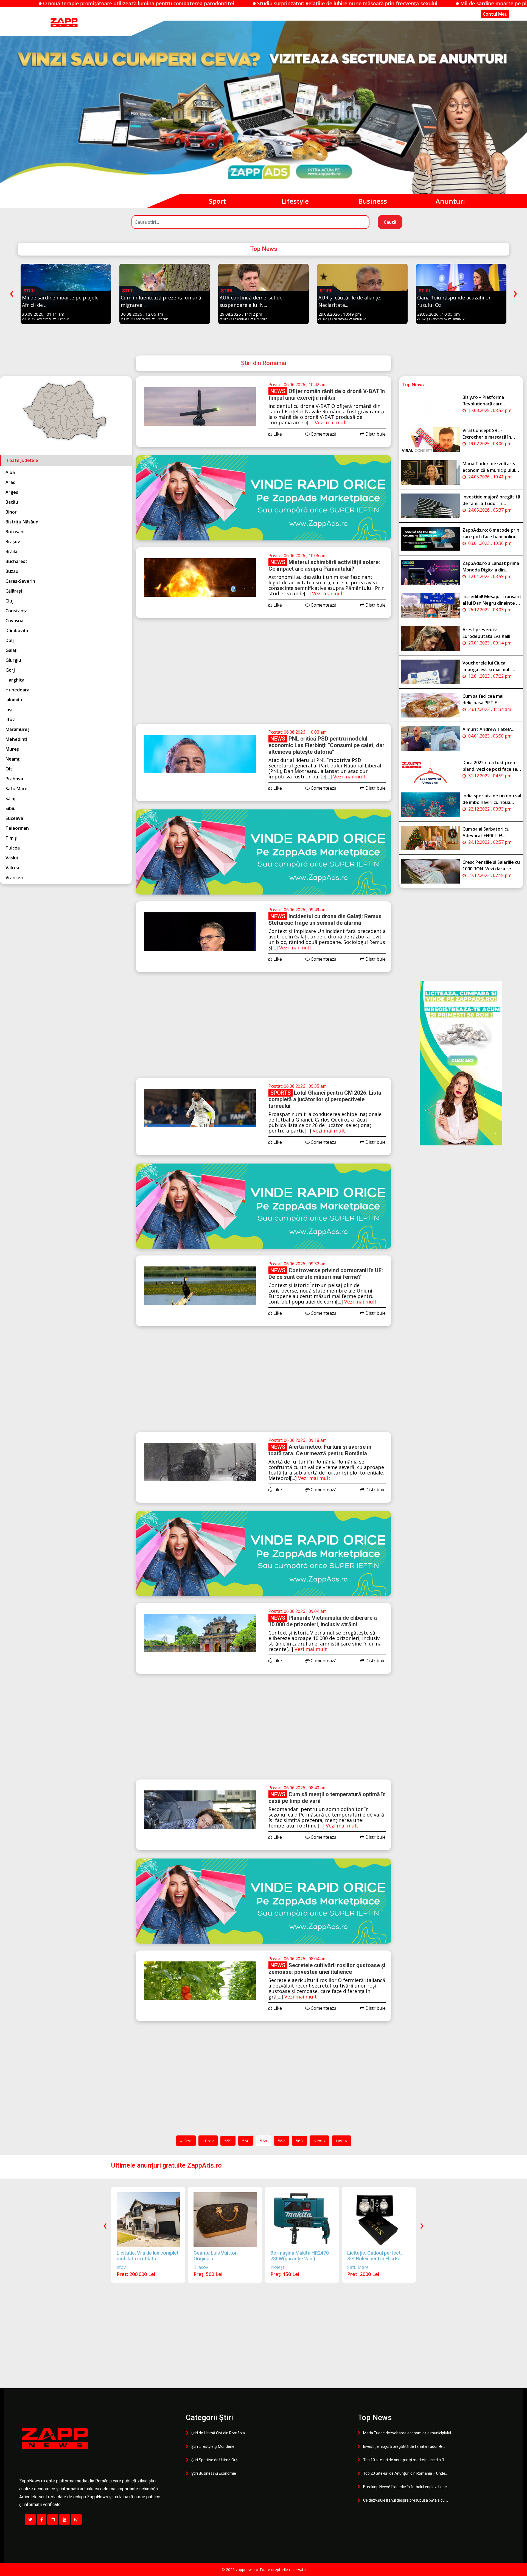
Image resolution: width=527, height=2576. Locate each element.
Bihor (11, 512)
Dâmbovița (17, 630)
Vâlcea (12, 868)
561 (264, 2141)
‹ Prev (208, 2141)
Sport (217, 201)
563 (299, 2141)
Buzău (12, 571)
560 (246, 2141)
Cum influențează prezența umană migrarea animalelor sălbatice (361, 3)
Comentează (43, 319)
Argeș (12, 492)
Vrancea (14, 878)
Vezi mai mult (331, 422)
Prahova (14, 779)
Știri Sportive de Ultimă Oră (215, 2460)
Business (373, 201)
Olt (9, 769)
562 (281, 2141)
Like (27, 319)
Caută (390, 222)
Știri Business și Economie (214, 2473)
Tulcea (13, 848)
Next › (319, 2141)
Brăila (11, 551)
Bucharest (16, 561)
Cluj (9, 601)
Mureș (12, 749)
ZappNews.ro (32, 2481)
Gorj (10, 670)
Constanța (16, 611)
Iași (9, 710)
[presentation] (12, 292)
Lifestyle (295, 201)
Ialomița (14, 700)
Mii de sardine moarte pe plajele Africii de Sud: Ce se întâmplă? (185, 3)
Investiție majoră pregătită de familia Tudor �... (404, 2446)
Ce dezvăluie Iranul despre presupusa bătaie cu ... (406, 2500)
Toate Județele (22, 460)
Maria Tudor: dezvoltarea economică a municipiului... (408, 2433)
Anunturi (450, 201)
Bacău (12, 502)
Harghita (15, 680)
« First (186, 2141)
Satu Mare (16, 789)
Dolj (10, 640)
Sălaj (10, 798)
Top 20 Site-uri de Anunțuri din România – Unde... (405, 2473)
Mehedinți (16, 739)
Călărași (14, 591)
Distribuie (63, 319)
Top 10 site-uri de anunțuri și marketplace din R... (405, 2460)
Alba (10, 472)
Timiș (11, 838)
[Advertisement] (263, 676)
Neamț (12, 759)
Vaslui (12, 858)
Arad (11, 482)
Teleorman (17, 828)
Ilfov (10, 719)
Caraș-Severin (20, 581)
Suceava (14, 818)
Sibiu (11, 808)
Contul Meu (495, 14)
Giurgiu (13, 660)
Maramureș (18, 729)
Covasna (14, 621)
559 (228, 2141)
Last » (341, 2141)
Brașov (13, 542)
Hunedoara (17, 690)
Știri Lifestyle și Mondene (213, 2446)
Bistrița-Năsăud (22, 522)
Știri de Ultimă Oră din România (218, 2433)
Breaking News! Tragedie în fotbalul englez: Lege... (406, 2487)
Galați (12, 650)
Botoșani (15, 532)
